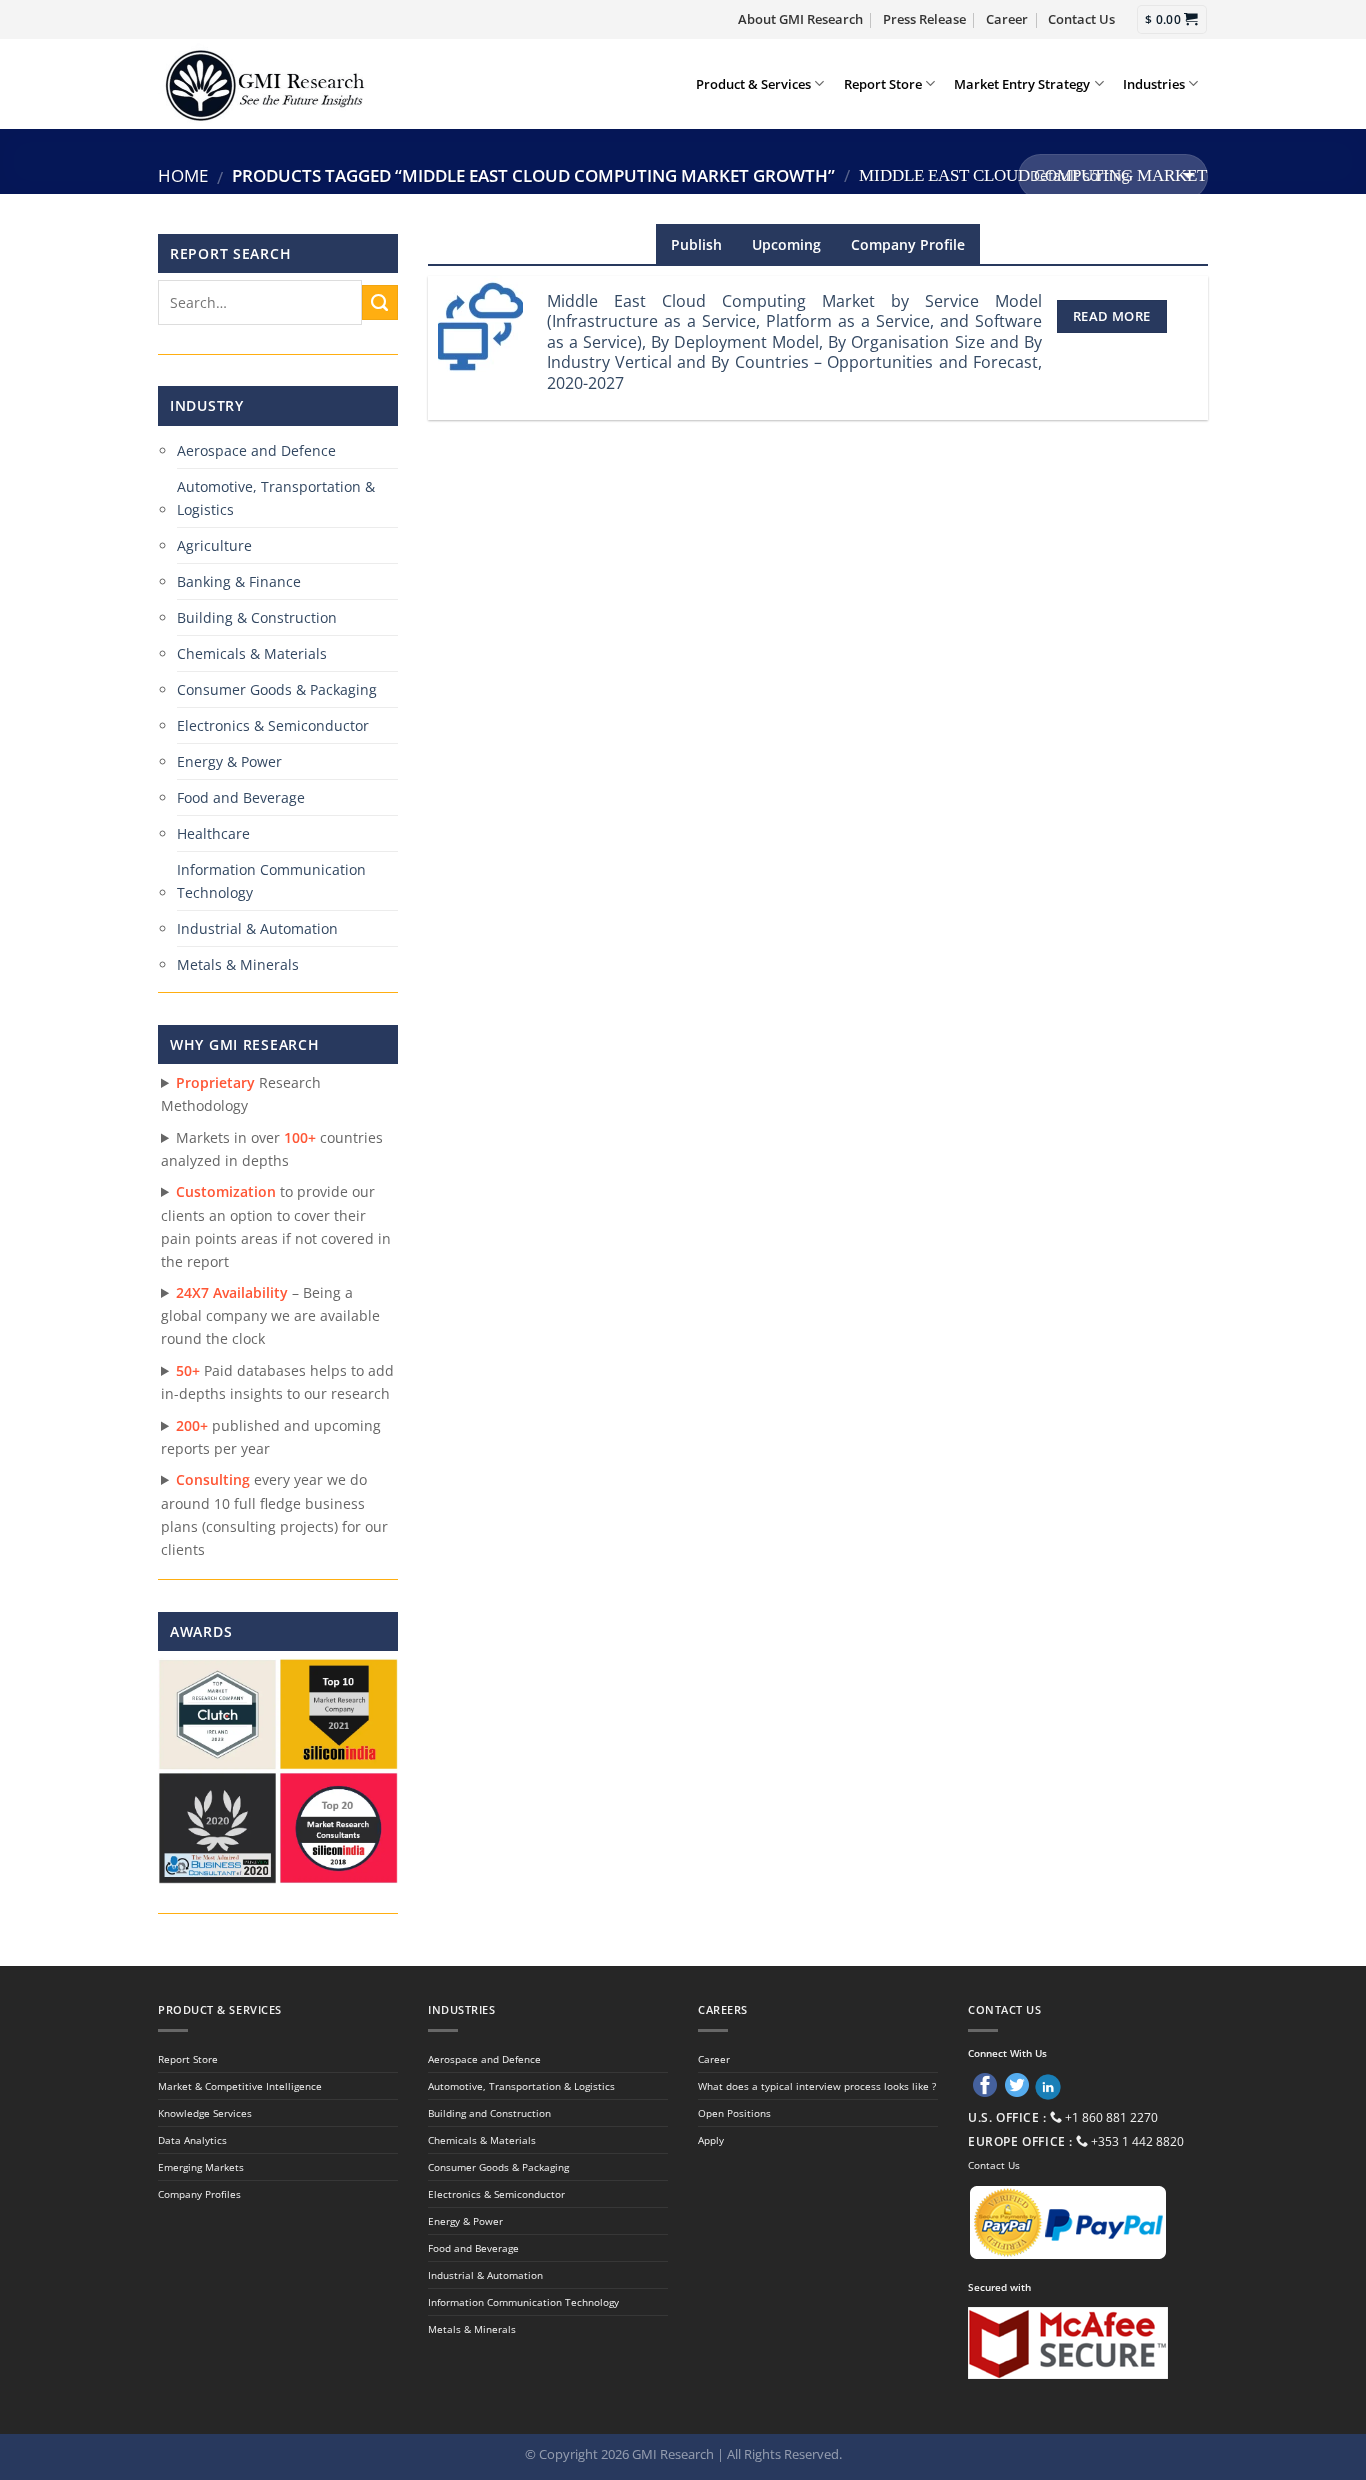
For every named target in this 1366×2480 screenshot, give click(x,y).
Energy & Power (229, 761)
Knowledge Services (205, 2113)
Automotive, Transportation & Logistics (276, 498)
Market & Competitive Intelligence (240, 2086)
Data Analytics (192, 2140)
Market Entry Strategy (1022, 84)
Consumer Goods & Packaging (277, 689)
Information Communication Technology (271, 881)
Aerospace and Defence (256, 450)
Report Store (883, 84)
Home (183, 175)
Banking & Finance (239, 581)
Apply (711, 2140)
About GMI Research (800, 19)
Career (1007, 19)
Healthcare (213, 833)
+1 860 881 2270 (1111, 2117)
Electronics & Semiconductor (273, 725)
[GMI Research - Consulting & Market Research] (264, 83)
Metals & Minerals (238, 964)
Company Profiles (199, 2194)
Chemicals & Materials (252, 653)
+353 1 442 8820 (1137, 2141)
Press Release (924, 19)
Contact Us (1081, 19)
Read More (1111, 316)
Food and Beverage (241, 797)
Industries (1154, 84)
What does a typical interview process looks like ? (817, 2086)
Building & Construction (257, 617)
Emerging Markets (201, 2167)
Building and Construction (489, 2113)
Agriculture (214, 545)
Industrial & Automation (257, 928)
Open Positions (734, 2113)
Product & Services (753, 84)
